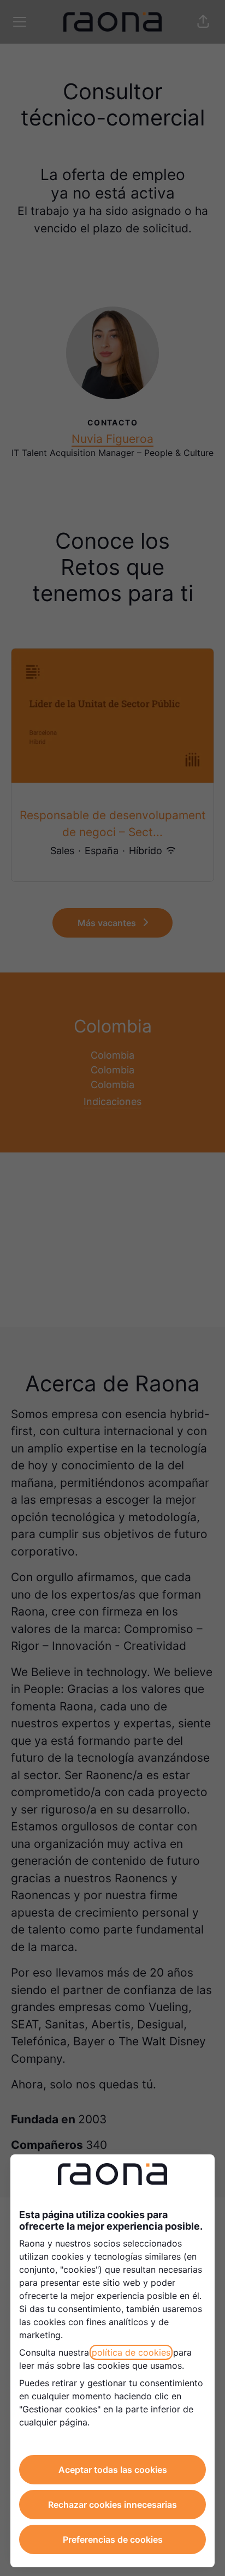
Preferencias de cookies (113, 2539)
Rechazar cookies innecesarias (112, 2505)
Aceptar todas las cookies (113, 2470)
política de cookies (131, 2352)
